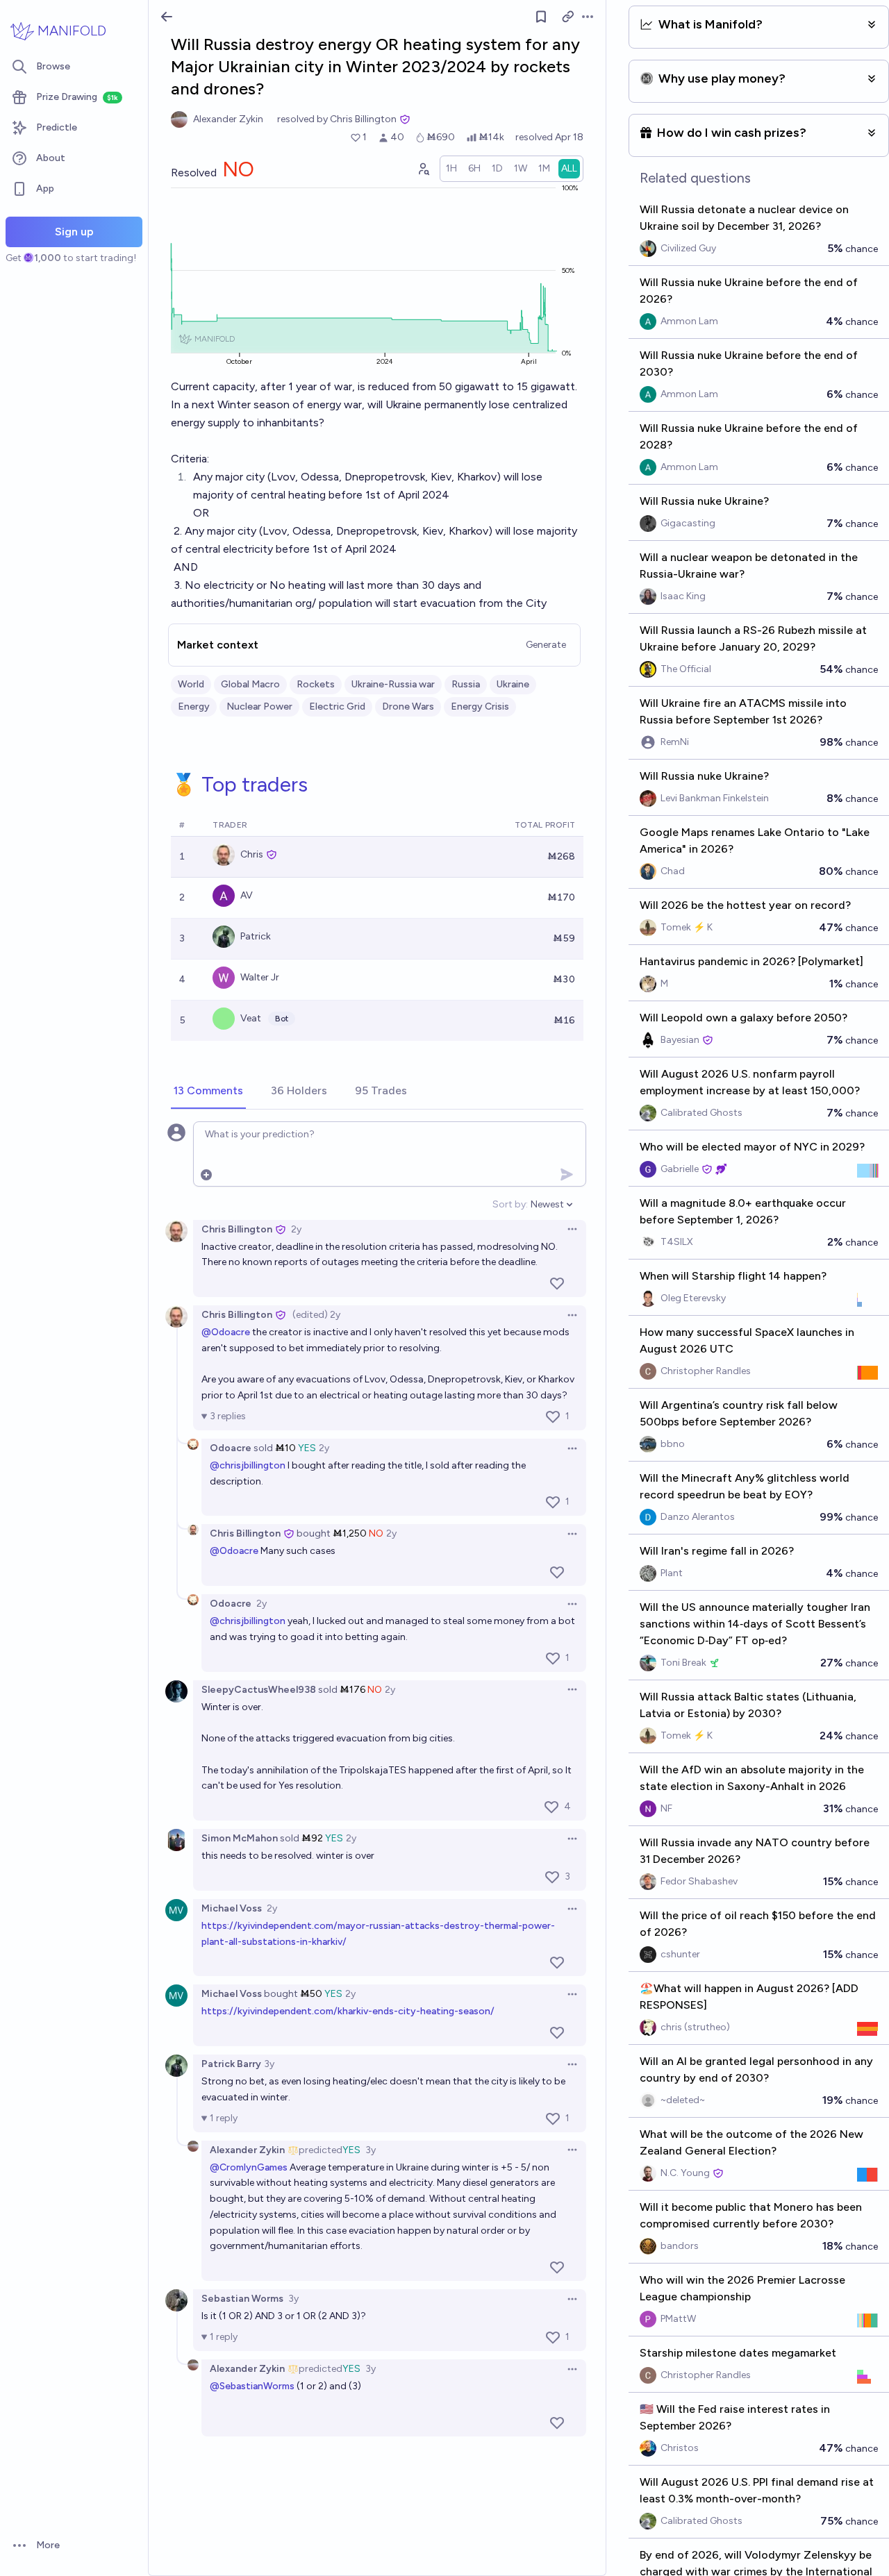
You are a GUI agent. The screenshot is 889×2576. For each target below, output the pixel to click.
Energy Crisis (480, 706)
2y (296, 1229)
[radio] (451, 169)
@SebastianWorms (252, 2386)
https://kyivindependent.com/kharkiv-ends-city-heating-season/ (348, 2011)
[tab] (208, 1092)
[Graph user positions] (423, 169)
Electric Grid (337, 706)
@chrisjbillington (248, 1465)
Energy (194, 706)
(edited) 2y (316, 1315)
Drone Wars (408, 706)
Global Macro (250, 684)
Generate (546, 645)
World (191, 684)
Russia (466, 684)
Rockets (316, 684)
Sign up (74, 232)
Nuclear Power (259, 706)
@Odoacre (226, 1332)
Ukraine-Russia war (393, 684)
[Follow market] (541, 17)
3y (269, 2064)
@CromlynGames (249, 2167)
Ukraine (513, 684)
